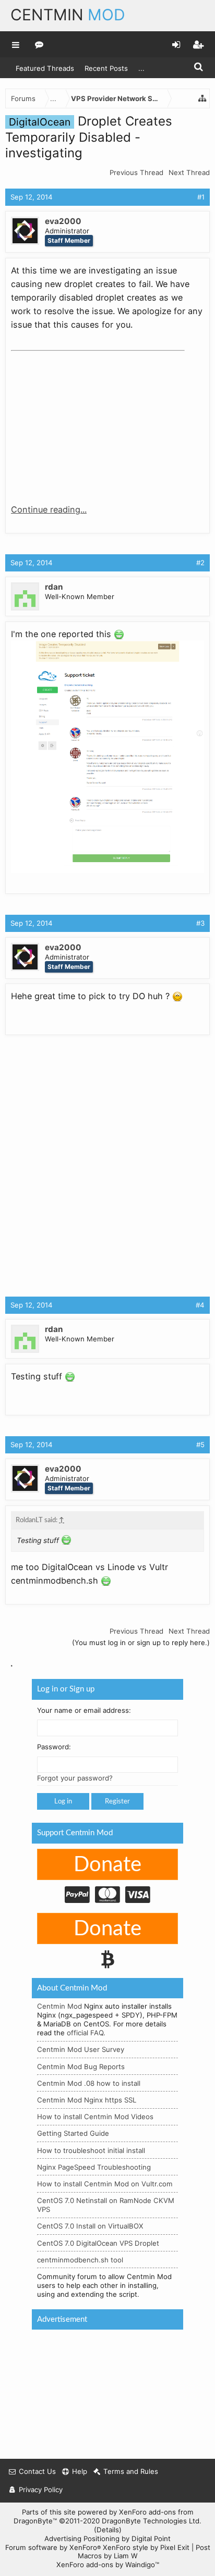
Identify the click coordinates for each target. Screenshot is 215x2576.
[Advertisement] (89, 420)
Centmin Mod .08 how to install (89, 2083)
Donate (107, 1865)
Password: (54, 1747)
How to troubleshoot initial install (91, 2150)
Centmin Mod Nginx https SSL (87, 2100)
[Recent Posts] (39, 44)
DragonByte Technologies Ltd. (152, 2521)
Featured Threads (45, 68)
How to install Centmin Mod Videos (95, 2117)
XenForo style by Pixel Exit (146, 2547)
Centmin (68, 15)
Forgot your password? (75, 1778)
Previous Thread (136, 172)
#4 (200, 1305)
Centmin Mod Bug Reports (81, 2067)
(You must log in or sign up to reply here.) (141, 1642)
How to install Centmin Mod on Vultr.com (105, 2184)
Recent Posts (106, 68)
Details (108, 2530)
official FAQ (85, 2033)
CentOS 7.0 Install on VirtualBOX (90, 2226)
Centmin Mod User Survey (81, 2050)
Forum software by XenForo (53, 2547)
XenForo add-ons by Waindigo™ (108, 2565)
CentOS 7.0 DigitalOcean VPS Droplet (98, 2243)
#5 (200, 1445)
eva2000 (63, 221)
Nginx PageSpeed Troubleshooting (94, 2167)
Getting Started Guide (73, 2134)
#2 (200, 563)
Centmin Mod (59, 2007)
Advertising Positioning (82, 2538)
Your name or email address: (84, 1710)
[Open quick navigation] (202, 98)
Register (117, 1802)
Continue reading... (49, 509)
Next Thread (189, 172)
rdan (54, 587)
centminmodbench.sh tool (80, 2260)
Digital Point (151, 2538)
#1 (201, 197)
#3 (200, 923)
